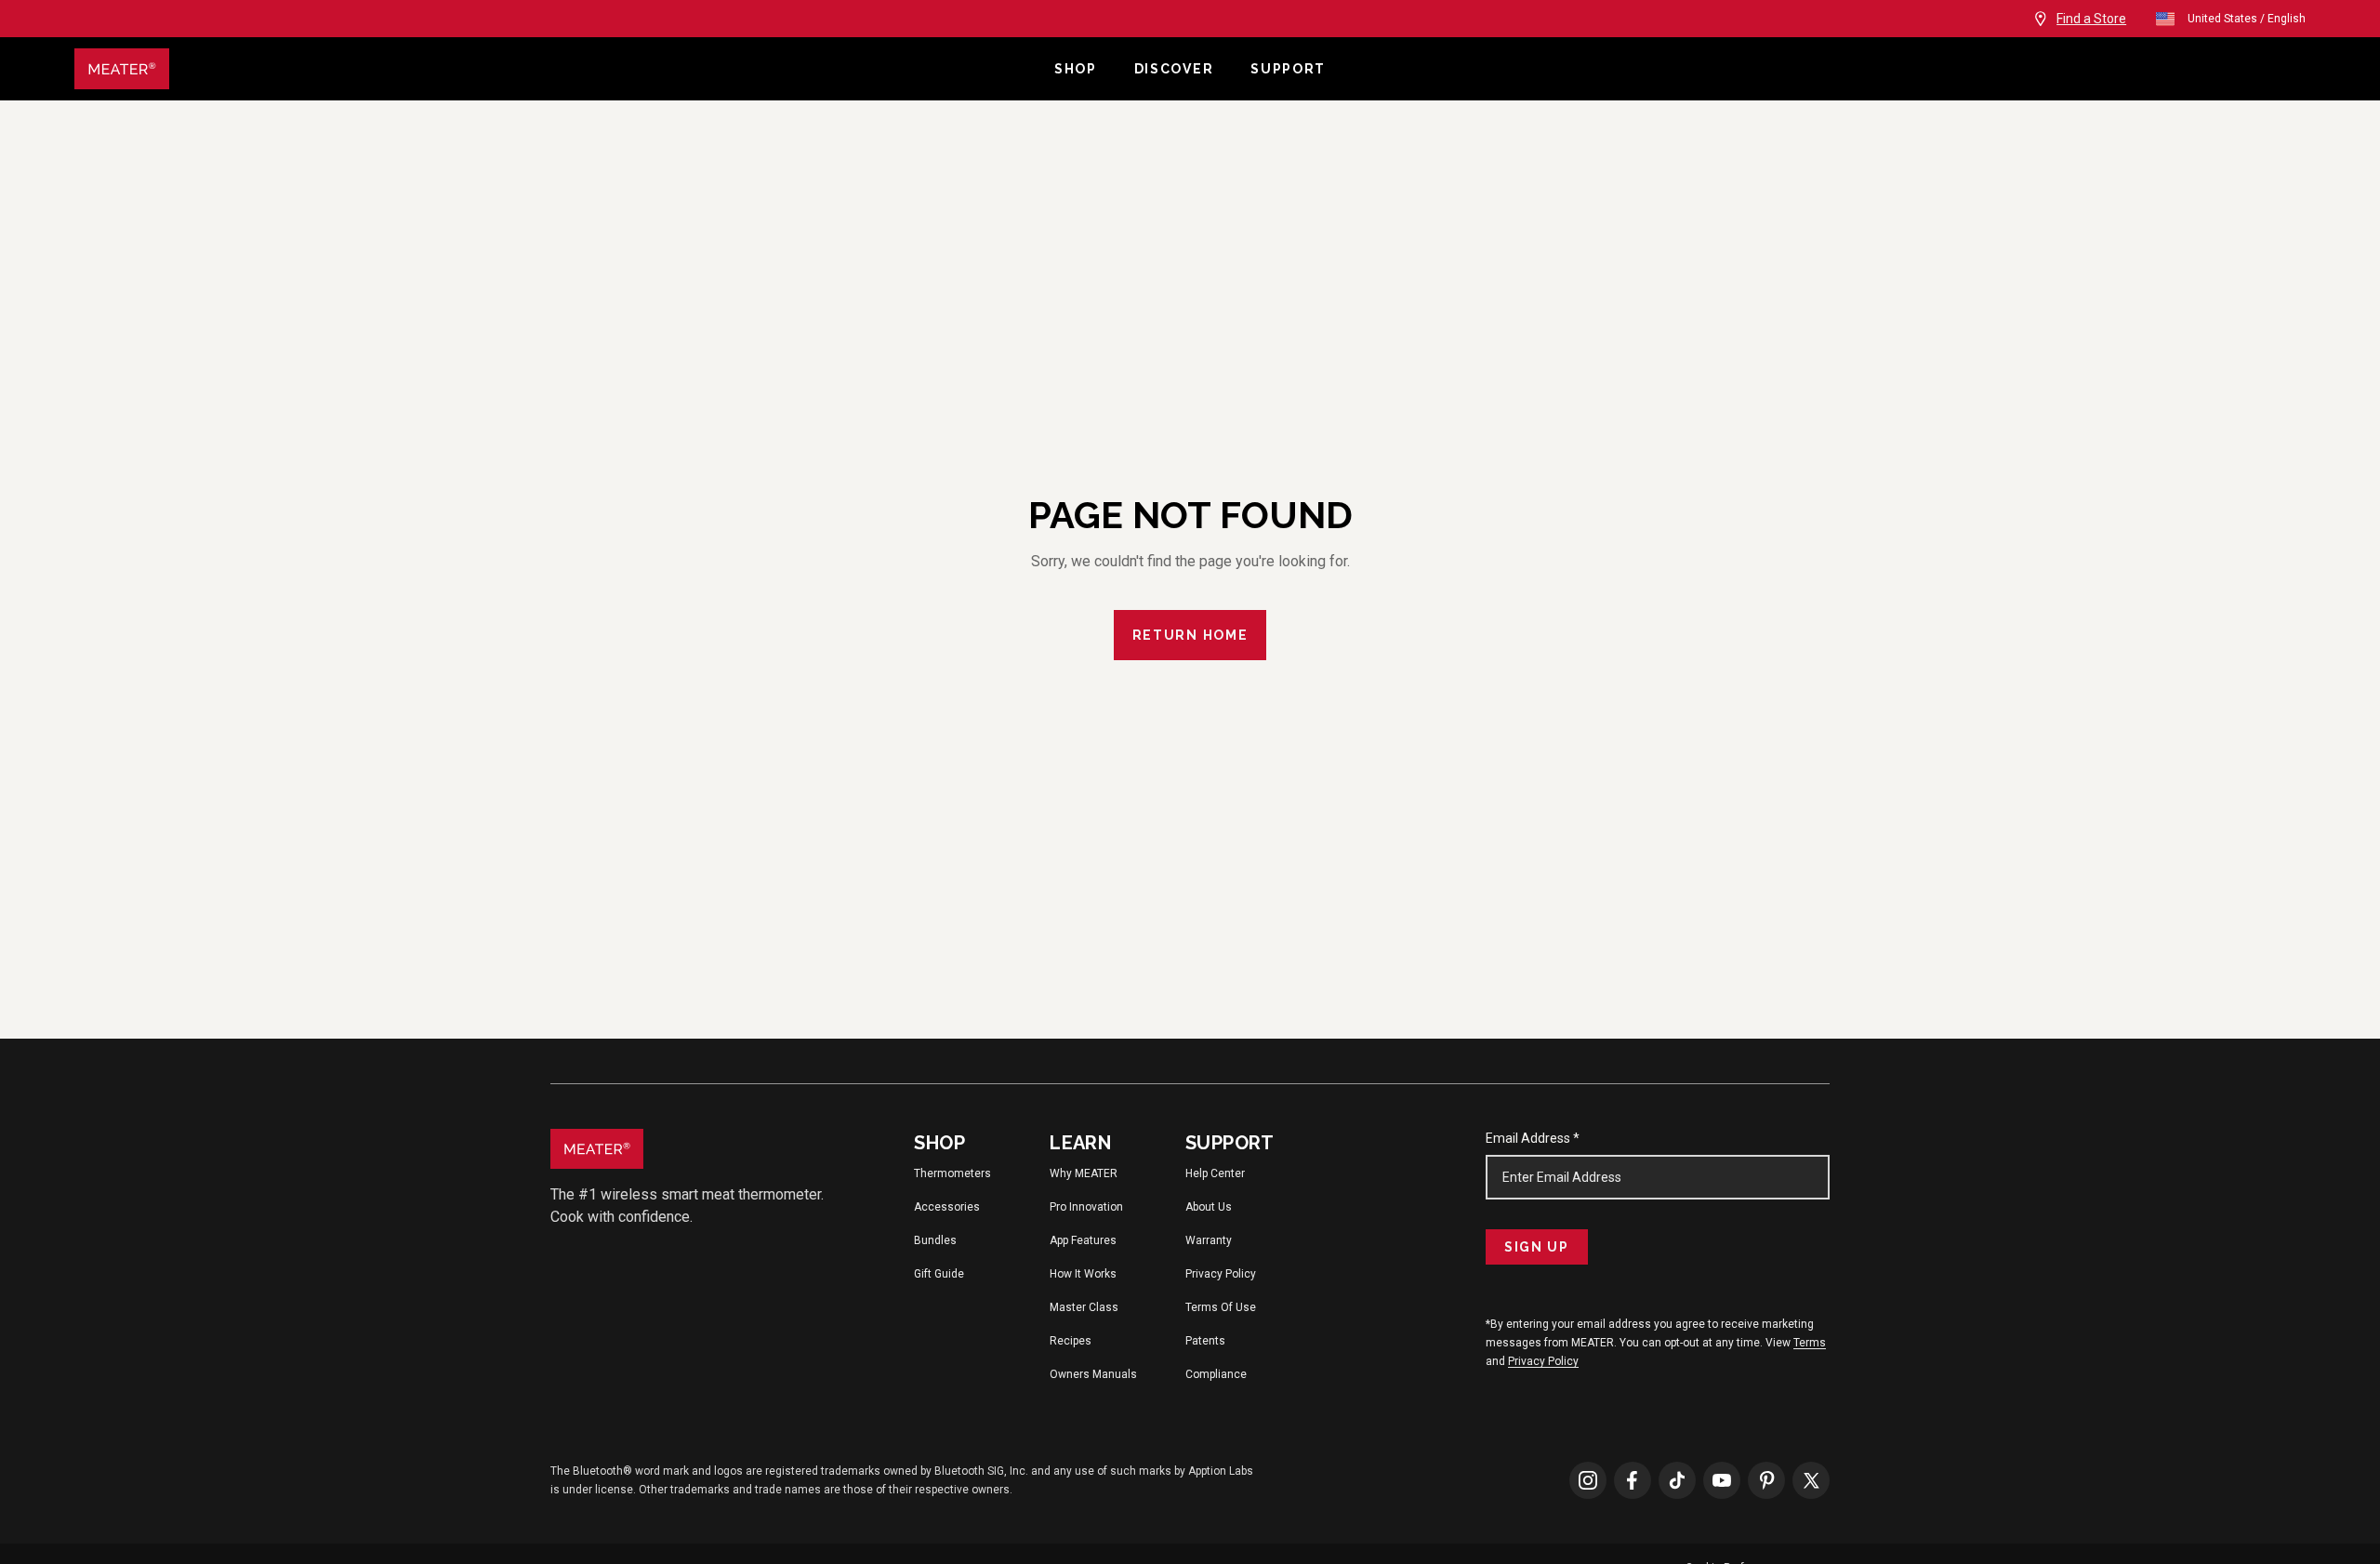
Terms (1810, 1343)
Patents (1205, 1341)
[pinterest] (1766, 1479)
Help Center (1215, 1173)
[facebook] (1633, 1479)
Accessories (947, 1207)
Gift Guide (939, 1274)
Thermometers (952, 1173)
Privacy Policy (1221, 1274)
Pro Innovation (1086, 1207)
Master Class (1084, 1307)
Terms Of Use (1221, 1307)
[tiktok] (1677, 1479)
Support (1288, 69)
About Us (1209, 1207)
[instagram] (1588, 1479)
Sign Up (1537, 1247)
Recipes (1071, 1341)
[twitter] (1811, 1479)
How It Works (1083, 1274)
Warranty (1209, 1240)
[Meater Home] (555, 69)
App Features (1083, 1240)
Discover (1174, 69)
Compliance (1216, 1374)
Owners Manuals (1093, 1374)
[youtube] (1722, 1479)
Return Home (1190, 635)
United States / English (2247, 19)
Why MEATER (1084, 1173)
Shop (1076, 69)
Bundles (935, 1240)
